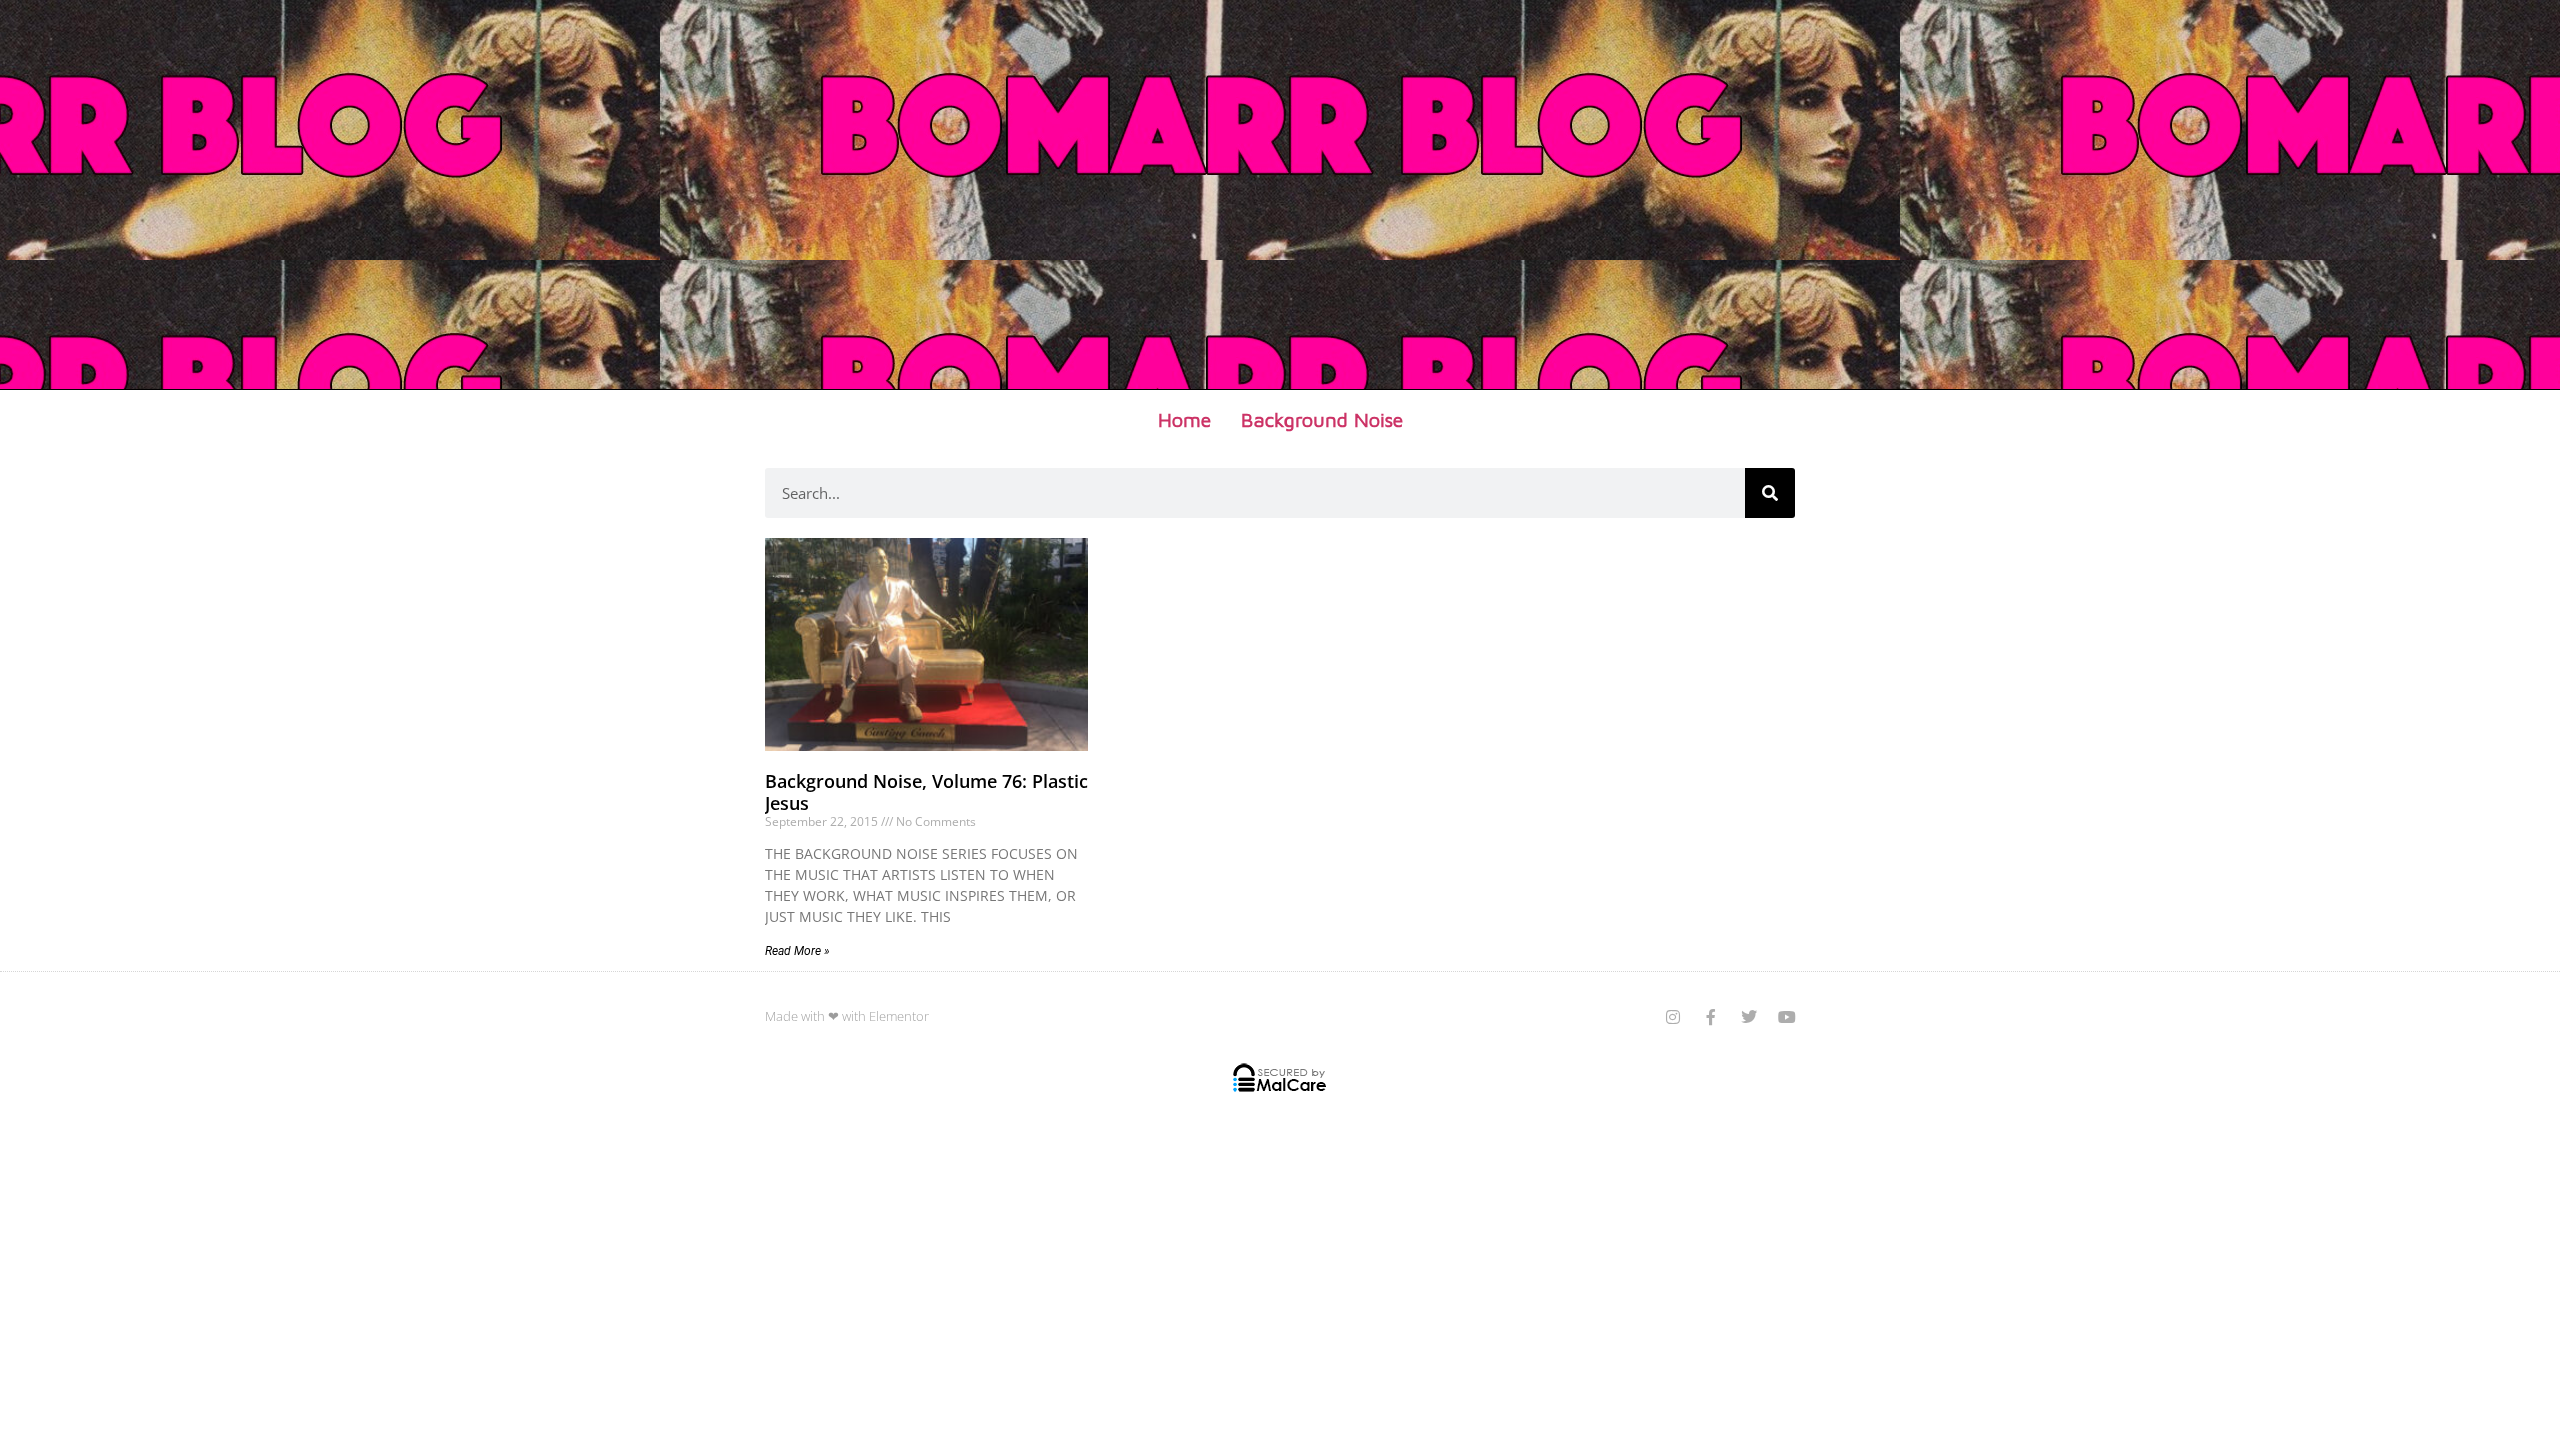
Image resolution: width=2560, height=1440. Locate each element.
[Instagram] (1673, 1017)
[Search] (1770, 493)
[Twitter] (1749, 1017)
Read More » (797, 951)
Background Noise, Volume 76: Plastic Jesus (926, 792)
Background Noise (1322, 419)
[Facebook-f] (1711, 1017)
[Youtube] (1787, 1017)
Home (1184, 419)
